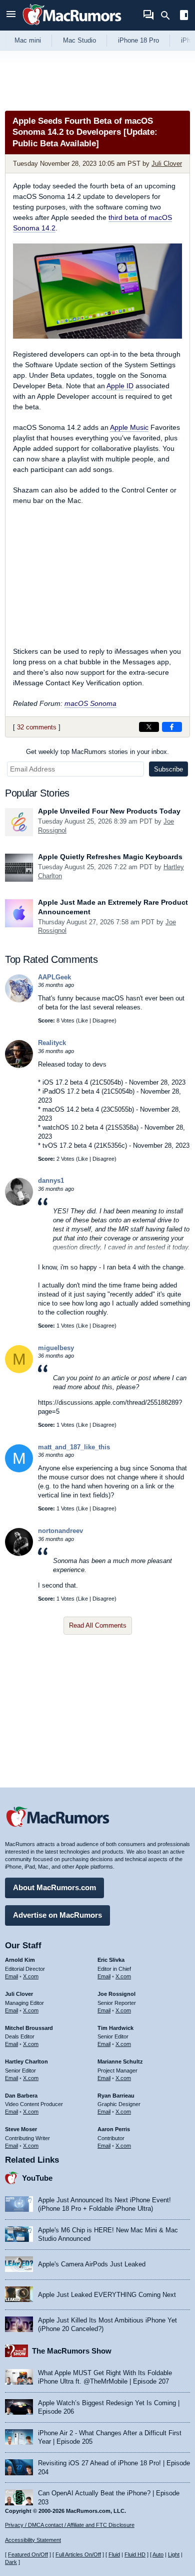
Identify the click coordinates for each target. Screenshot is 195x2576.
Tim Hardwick (115, 2028)
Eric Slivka (111, 1960)
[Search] (169, 16)
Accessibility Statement (33, 2540)
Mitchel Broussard (29, 2028)
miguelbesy (56, 1348)
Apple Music (129, 427)
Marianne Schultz (120, 2062)
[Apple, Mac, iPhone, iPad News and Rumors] (72, 26)
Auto (158, 2554)
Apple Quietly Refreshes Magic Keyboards (110, 857)
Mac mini (28, 40)
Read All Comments (98, 1625)
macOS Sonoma (90, 703)
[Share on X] (149, 727)
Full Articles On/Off (78, 2554)
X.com (31, 1976)
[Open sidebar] (184, 16)
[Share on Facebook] (172, 727)
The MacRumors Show (72, 2351)
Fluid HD (135, 2554)
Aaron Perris (114, 2129)
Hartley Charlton (26, 2062)
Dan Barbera (21, 2096)
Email (11, 1976)
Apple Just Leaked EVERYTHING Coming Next (107, 2295)
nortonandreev (60, 1531)
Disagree (103, 1020)
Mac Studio (79, 40)
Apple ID (120, 386)
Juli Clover (167, 164)
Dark (11, 2562)
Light (174, 2554)
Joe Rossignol (116, 1994)
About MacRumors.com (54, 1887)
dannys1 (51, 1181)
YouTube (37, 2178)
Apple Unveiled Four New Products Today (109, 811)
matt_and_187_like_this (74, 1447)
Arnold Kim (20, 1960)
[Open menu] (11, 15)
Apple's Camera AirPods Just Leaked (92, 2264)
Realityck (52, 1043)
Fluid (114, 2554)
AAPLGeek (54, 977)
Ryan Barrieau (116, 2096)
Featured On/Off (28, 2554)
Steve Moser (21, 2129)
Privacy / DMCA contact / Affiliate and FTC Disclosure (70, 2525)
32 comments (37, 727)
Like (83, 1020)
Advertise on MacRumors (57, 1915)
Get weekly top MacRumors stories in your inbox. (97, 752)
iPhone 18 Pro (138, 40)
